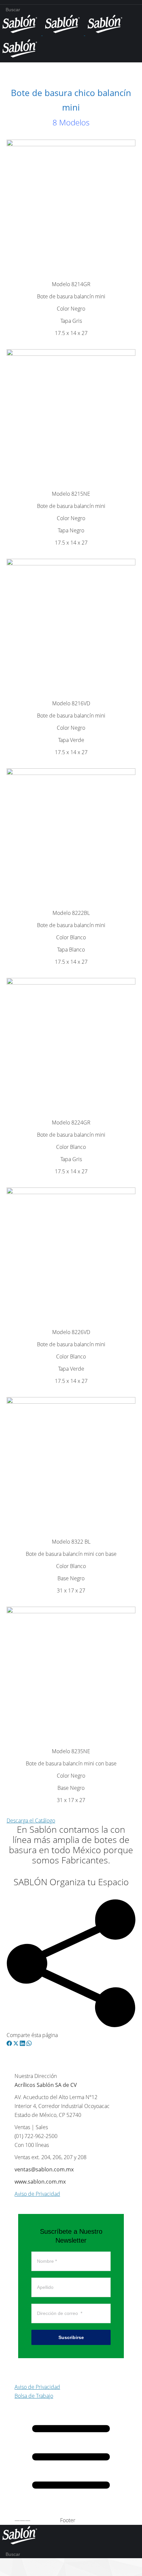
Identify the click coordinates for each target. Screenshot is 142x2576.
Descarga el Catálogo (31, 1821)
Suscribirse (71, 2337)
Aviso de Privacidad (37, 2194)
